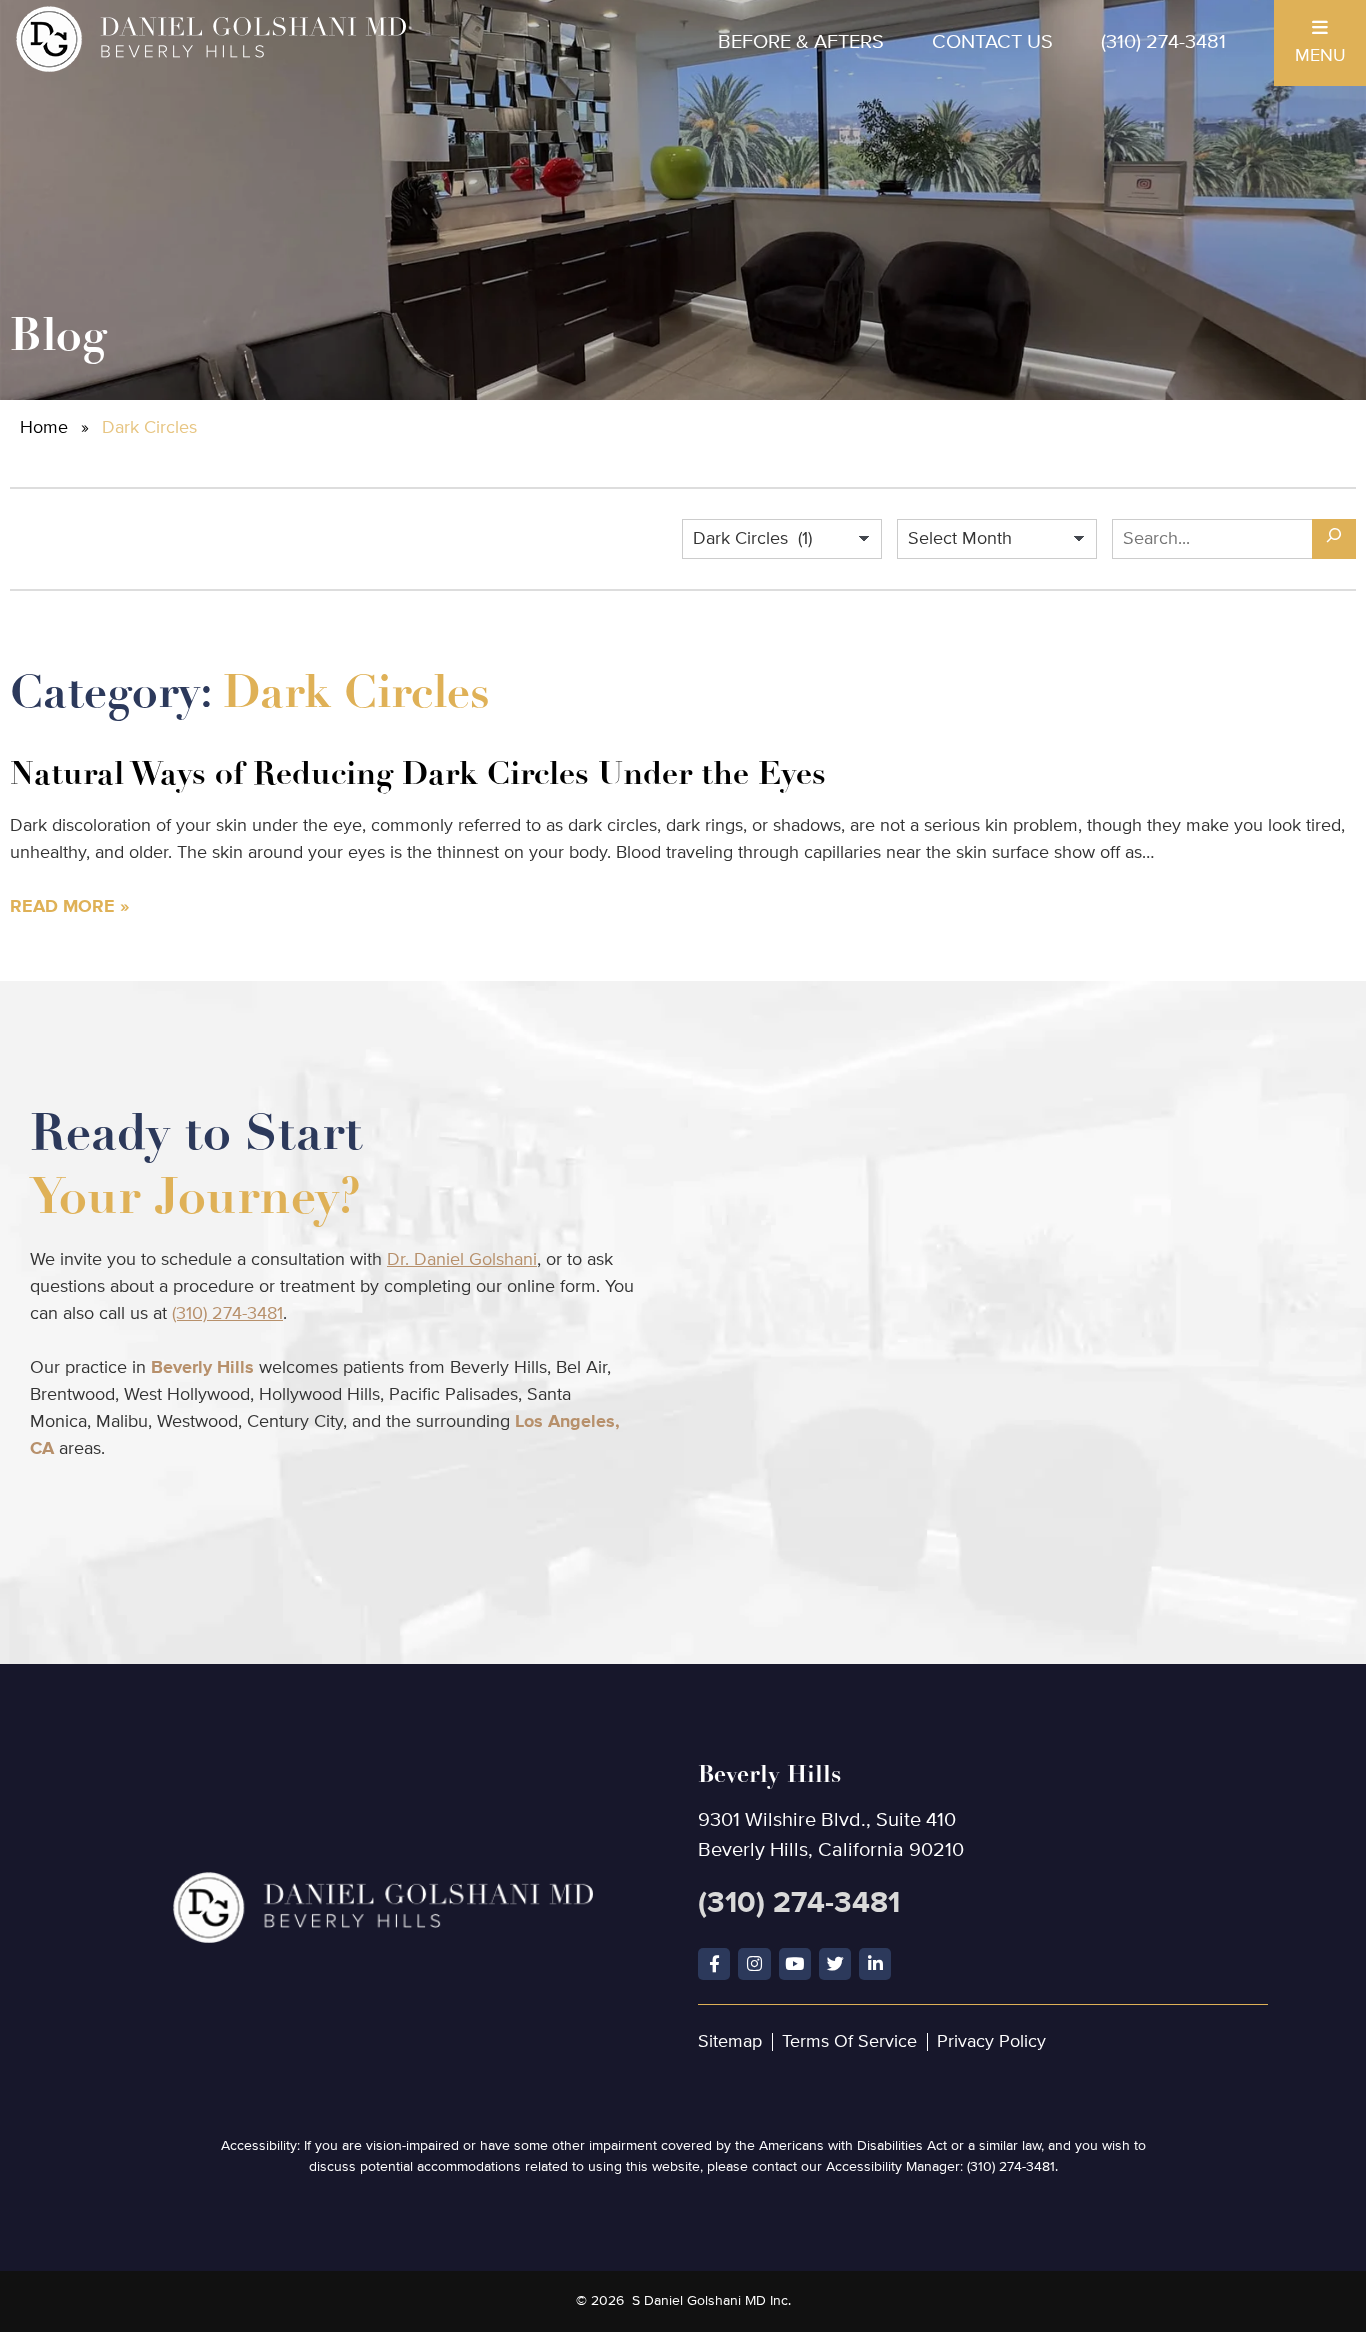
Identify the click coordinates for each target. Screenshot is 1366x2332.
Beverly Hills (202, 1368)
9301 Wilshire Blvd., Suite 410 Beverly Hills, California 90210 (831, 1810)
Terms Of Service (849, 2042)
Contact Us (992, 42)
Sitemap (730, 2042)
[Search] (1334, 539)
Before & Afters (801, 42)
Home (44, 428)
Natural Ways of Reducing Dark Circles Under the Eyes (418, 773)
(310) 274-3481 (1163, 42)
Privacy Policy (991, 2042)
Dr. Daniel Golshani (462, 1260)
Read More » (69, 907)
